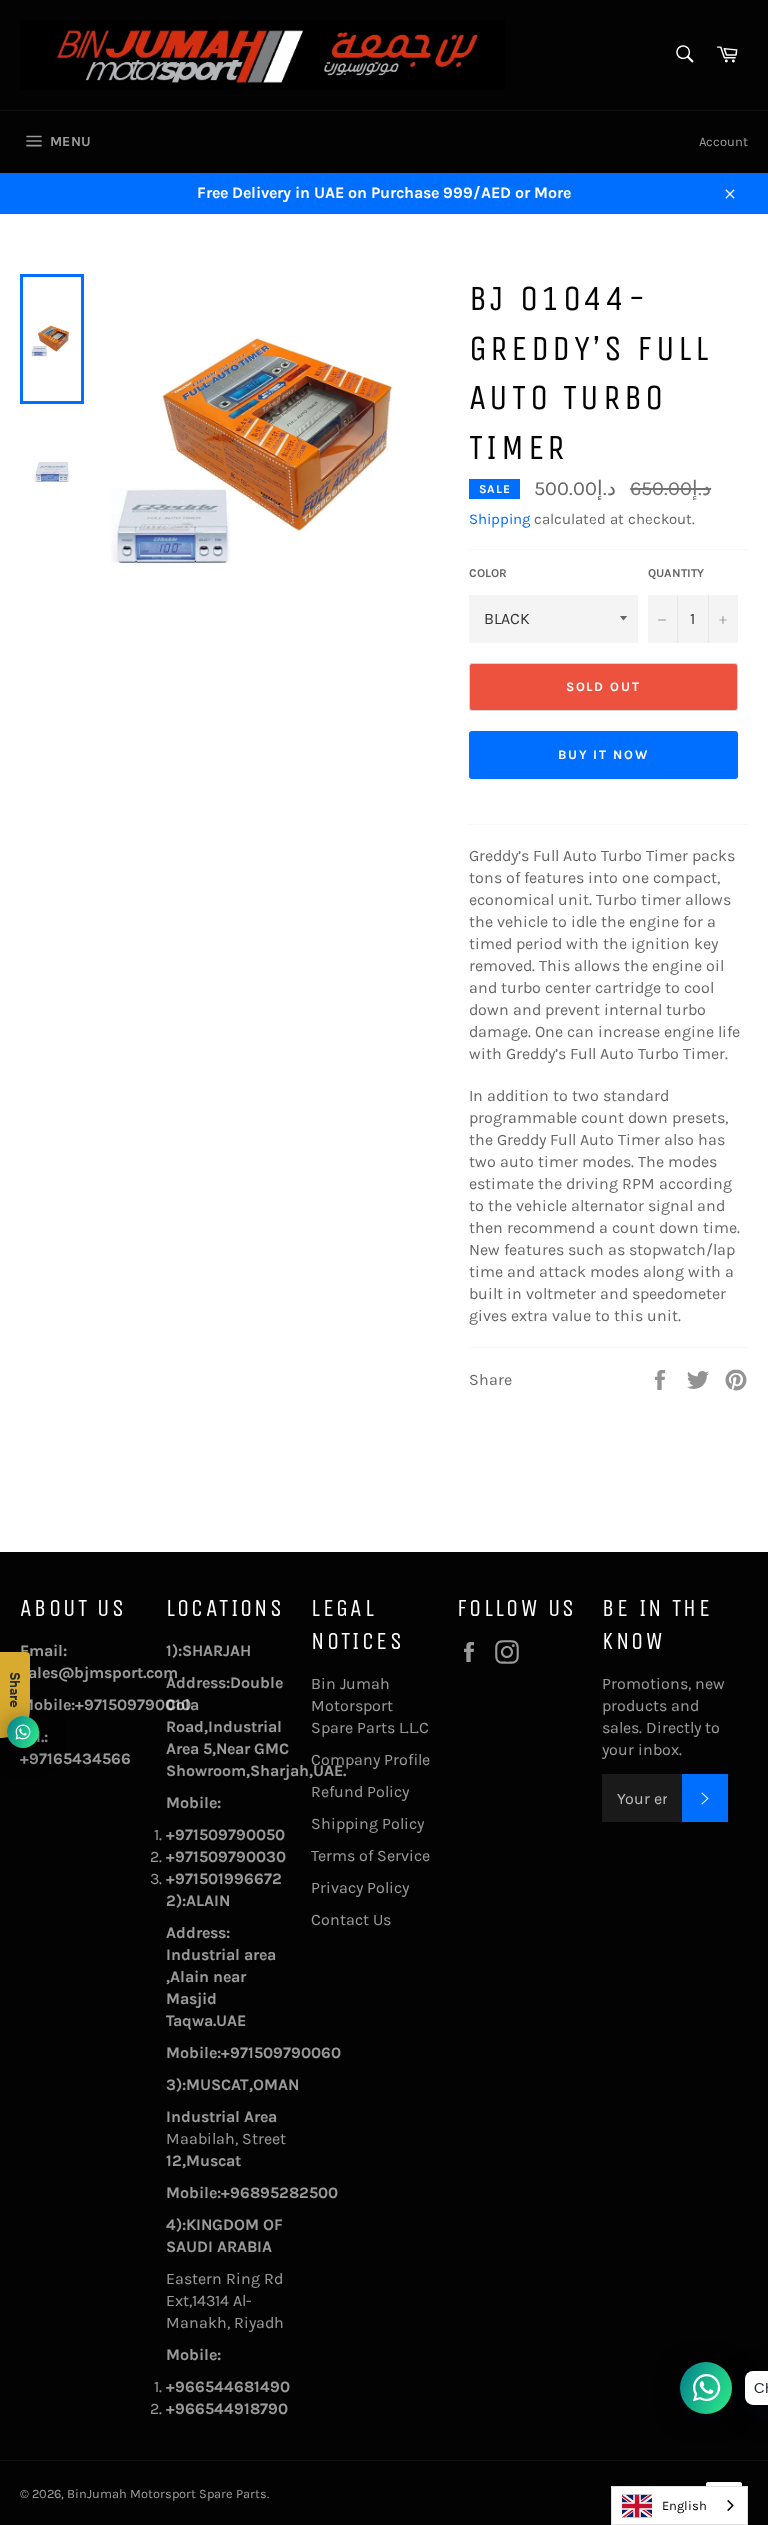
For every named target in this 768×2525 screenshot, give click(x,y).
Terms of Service (370, 1855)
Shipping (499, 519)
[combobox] (679, 2505)
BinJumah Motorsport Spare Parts (167, 2493)
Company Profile (370, 1759)
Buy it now (604, 754)
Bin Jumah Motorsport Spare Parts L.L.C (370, 1705)
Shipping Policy (367, 1823)
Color (488, 573)
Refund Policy (360, 1791)
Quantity (676, 573)
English (684, 2505)
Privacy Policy (360, 1887)
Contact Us (351, 1919)
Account (723, 141)
